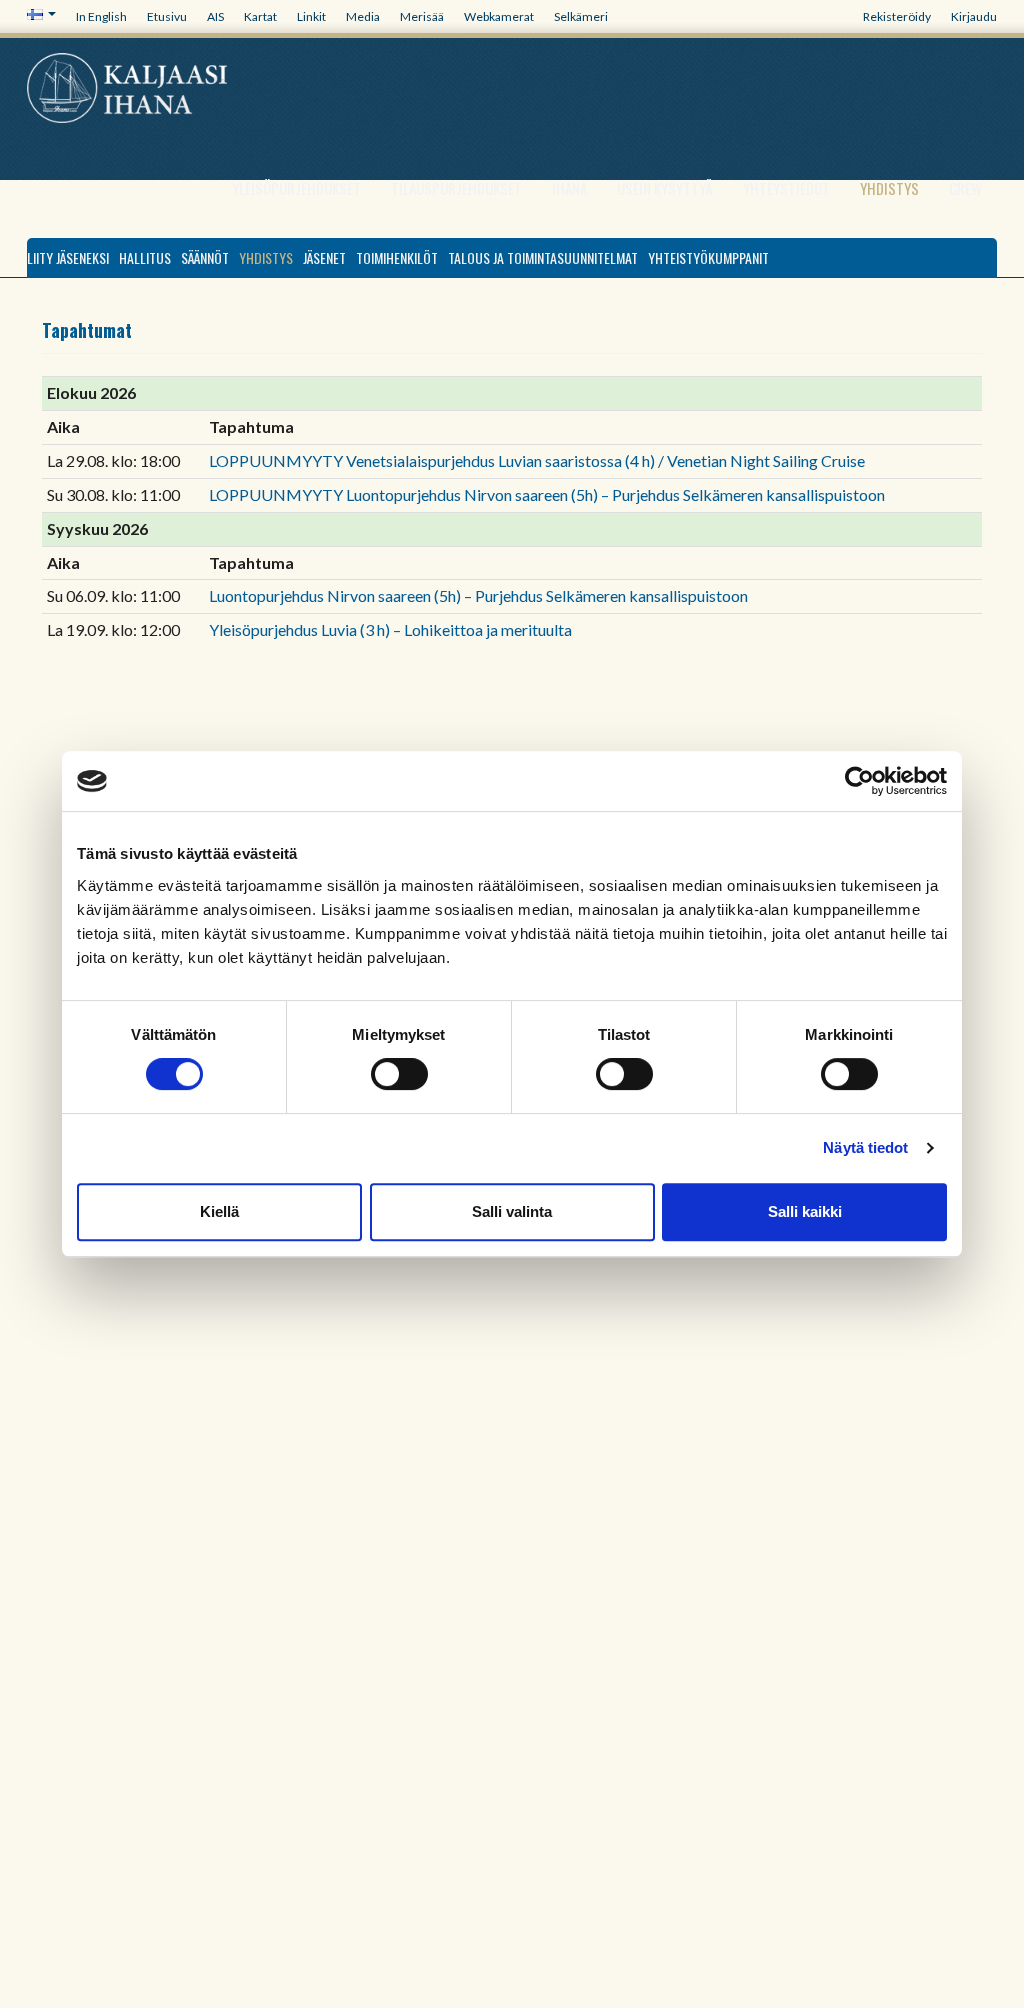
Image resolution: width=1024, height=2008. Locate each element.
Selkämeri (581, 16)
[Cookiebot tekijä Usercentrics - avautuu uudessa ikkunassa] (859, 781)
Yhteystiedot (786, 188)
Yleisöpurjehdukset (296, 188)
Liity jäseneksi (68, 257)
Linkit (311, 16)
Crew (965, 188)
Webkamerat (499, 16)
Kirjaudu (974, 16)
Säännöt (205, 257)
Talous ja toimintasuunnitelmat (543, 257)
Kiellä (219, 1211)
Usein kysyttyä (665, 188)
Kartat (260, 16)
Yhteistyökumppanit (708, 257)
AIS (215, 16)
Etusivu (167, 16)
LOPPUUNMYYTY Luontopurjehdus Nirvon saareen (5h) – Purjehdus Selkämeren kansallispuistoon (547, 494)
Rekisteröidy (897, 16)
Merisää (422, 16)
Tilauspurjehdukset (456, 188)
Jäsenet (324, 257)
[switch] (399, 1074)
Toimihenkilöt (397, 257)
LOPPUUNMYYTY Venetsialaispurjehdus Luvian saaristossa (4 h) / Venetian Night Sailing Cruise (537, 460)
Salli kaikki (805, 1211)
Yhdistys (889, 188)
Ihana (569, 188)
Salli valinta (512, 1211)
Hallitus (145, 257)
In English (101, 16)
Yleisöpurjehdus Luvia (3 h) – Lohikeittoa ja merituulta (390, 629)
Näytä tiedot (865, 1147)
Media (363, 16)
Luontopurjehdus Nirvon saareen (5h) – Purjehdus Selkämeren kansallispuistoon (478, 595)
